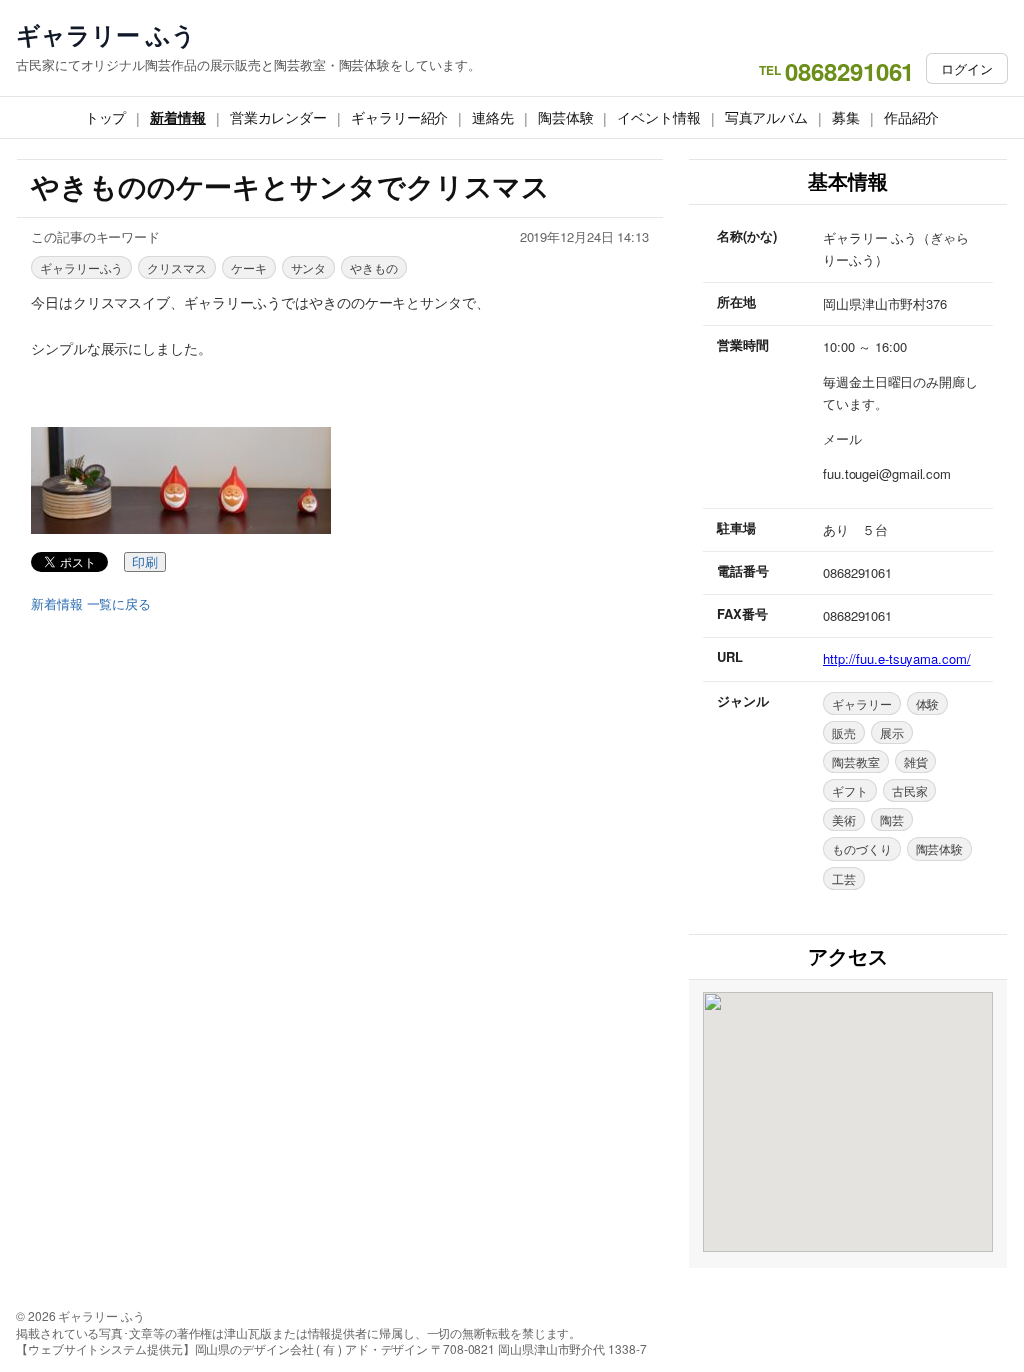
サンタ (309, 267)
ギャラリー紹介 (399, 117)
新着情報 (178, 117)
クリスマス (177, 267)
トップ (106, 117)
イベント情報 (658, 117)
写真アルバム (766, 117)
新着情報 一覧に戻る (91, 604)
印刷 (145, 562)
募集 (846, 117)
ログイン (967, 68)
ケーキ (249, 267)
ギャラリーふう (81, 267)
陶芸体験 (566, 117)
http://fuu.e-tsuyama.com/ (897, 658)
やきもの (374, 267)
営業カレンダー (278, 117)
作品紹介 (912, 117)
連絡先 (493, 117)
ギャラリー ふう (106, 34)
